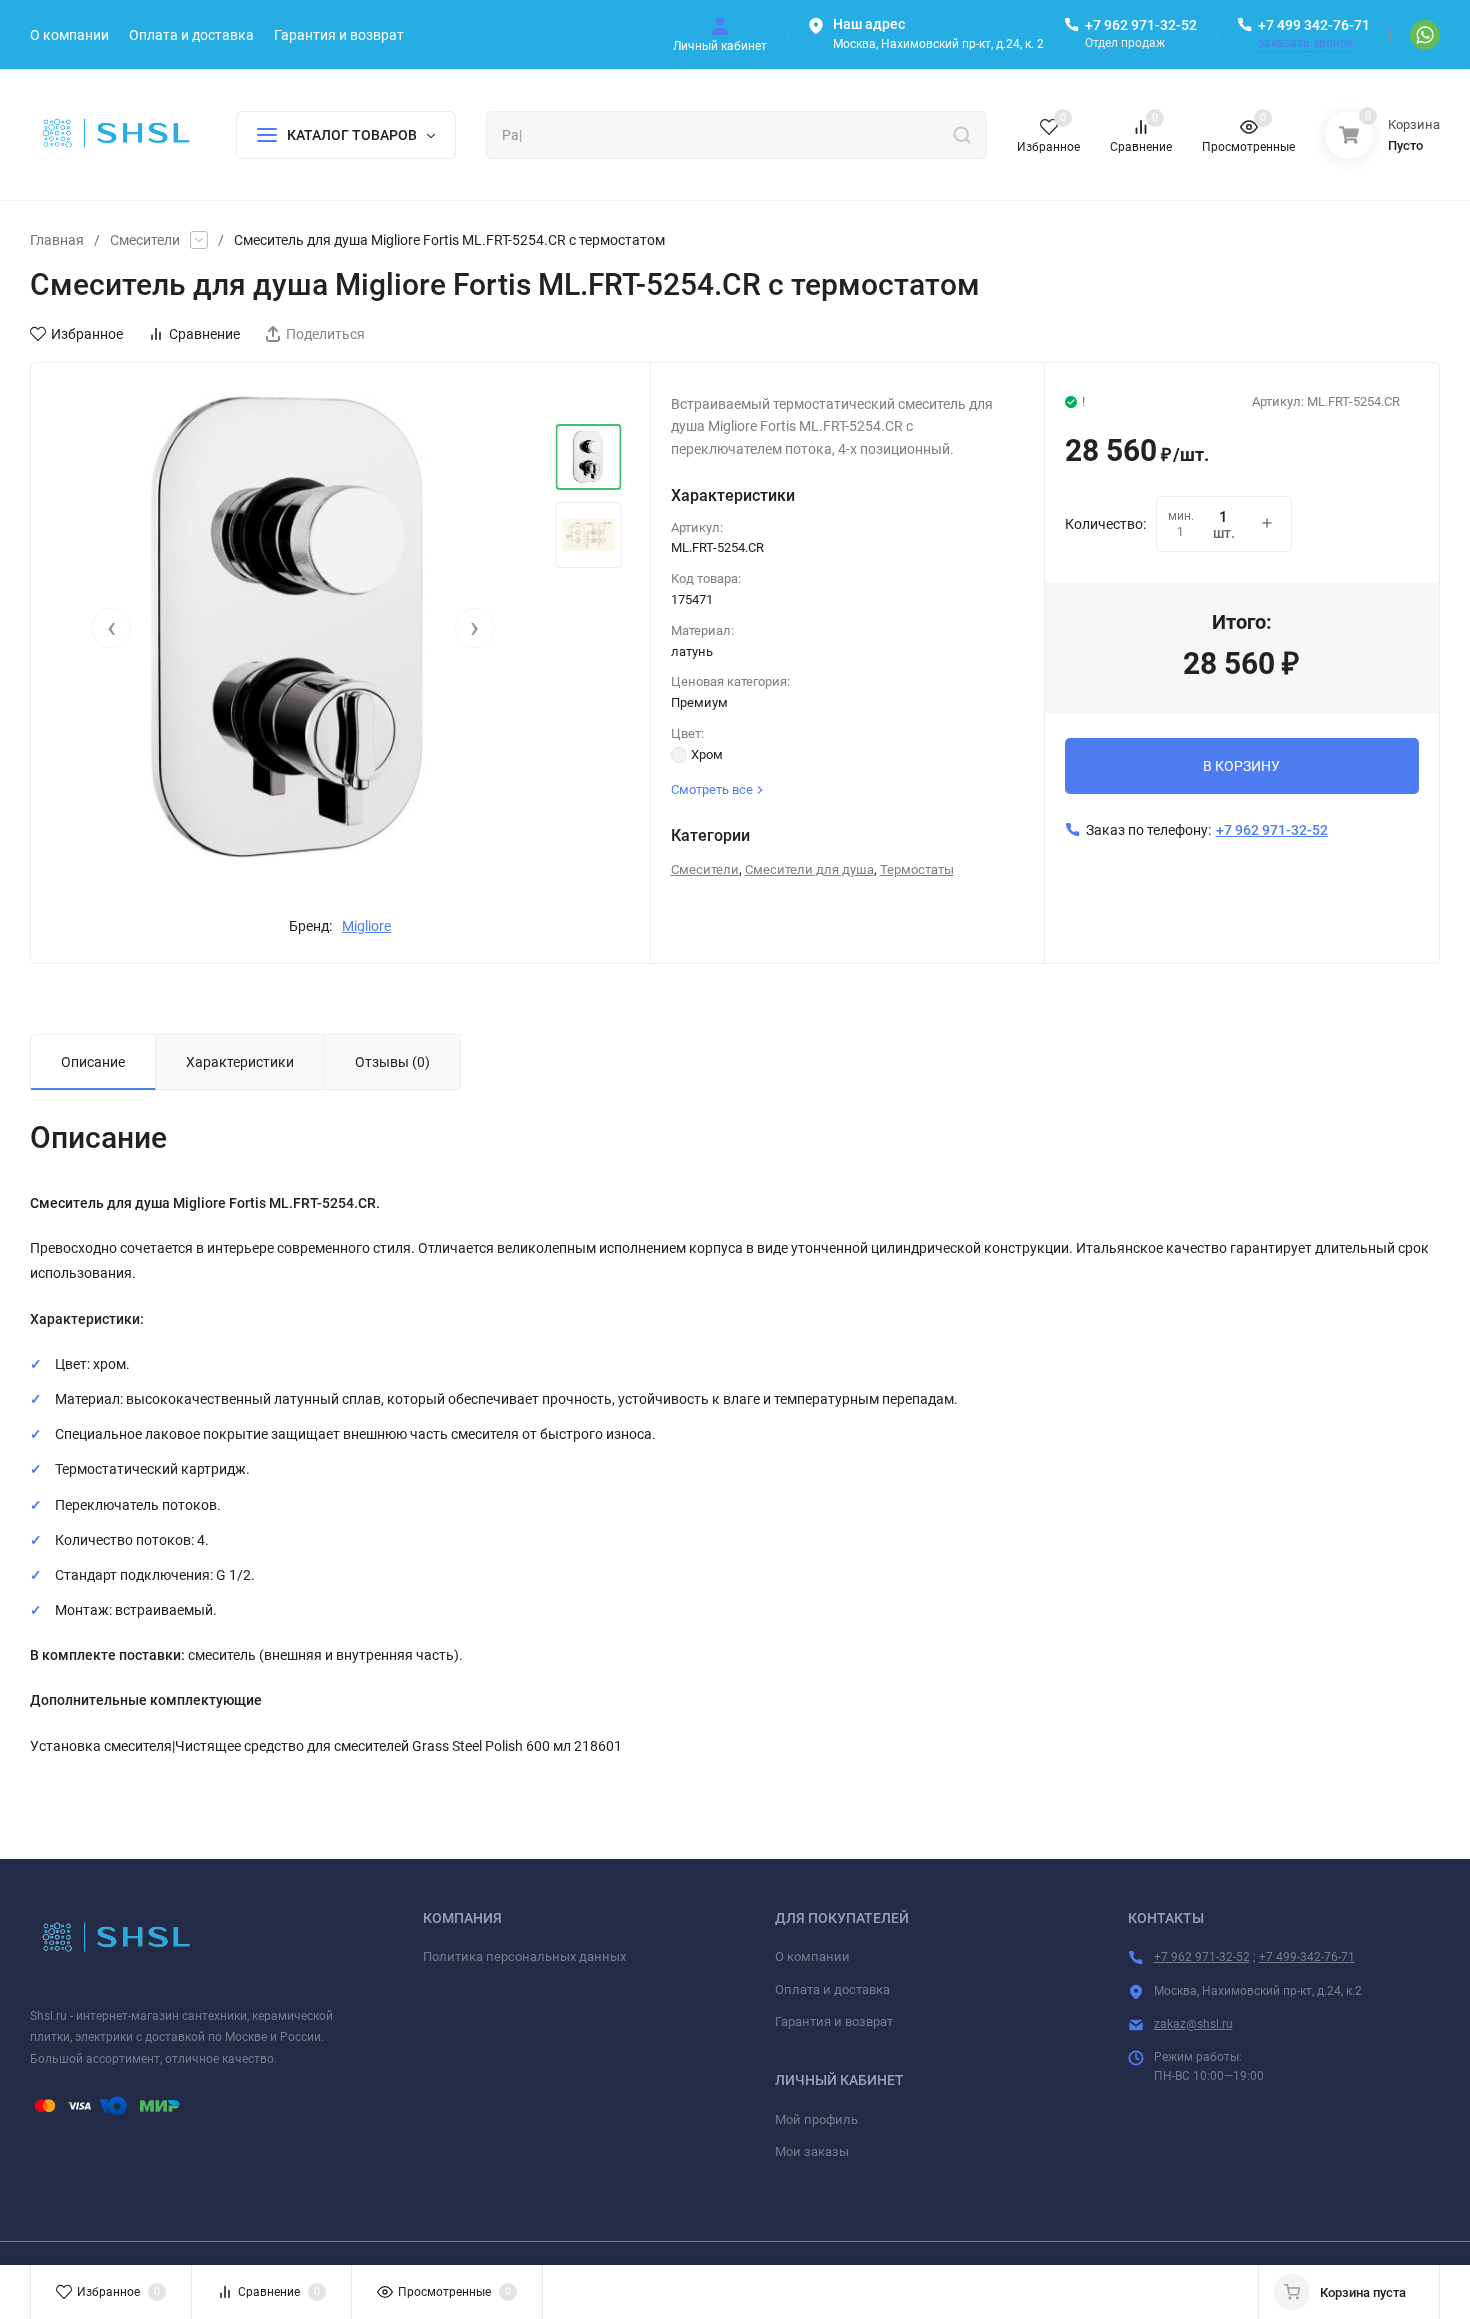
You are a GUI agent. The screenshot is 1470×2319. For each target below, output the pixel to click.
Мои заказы (812, 2151)
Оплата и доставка (832, 1989)
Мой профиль (816, 2119)
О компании (812, 1956)
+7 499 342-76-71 (1314, 25)
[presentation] (111, 628)
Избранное (87, 334)
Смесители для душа (809, 869)
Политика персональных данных (524, 1956)
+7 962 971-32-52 (1141, 25)
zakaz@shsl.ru (1193, 2024)
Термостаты (917, 869)
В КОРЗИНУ (1241, 766)
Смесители (145, 240)
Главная (57, 240)
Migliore (366, 926)
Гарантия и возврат (834, 2021)
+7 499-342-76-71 (1307, 1957)
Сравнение (204, 334)
